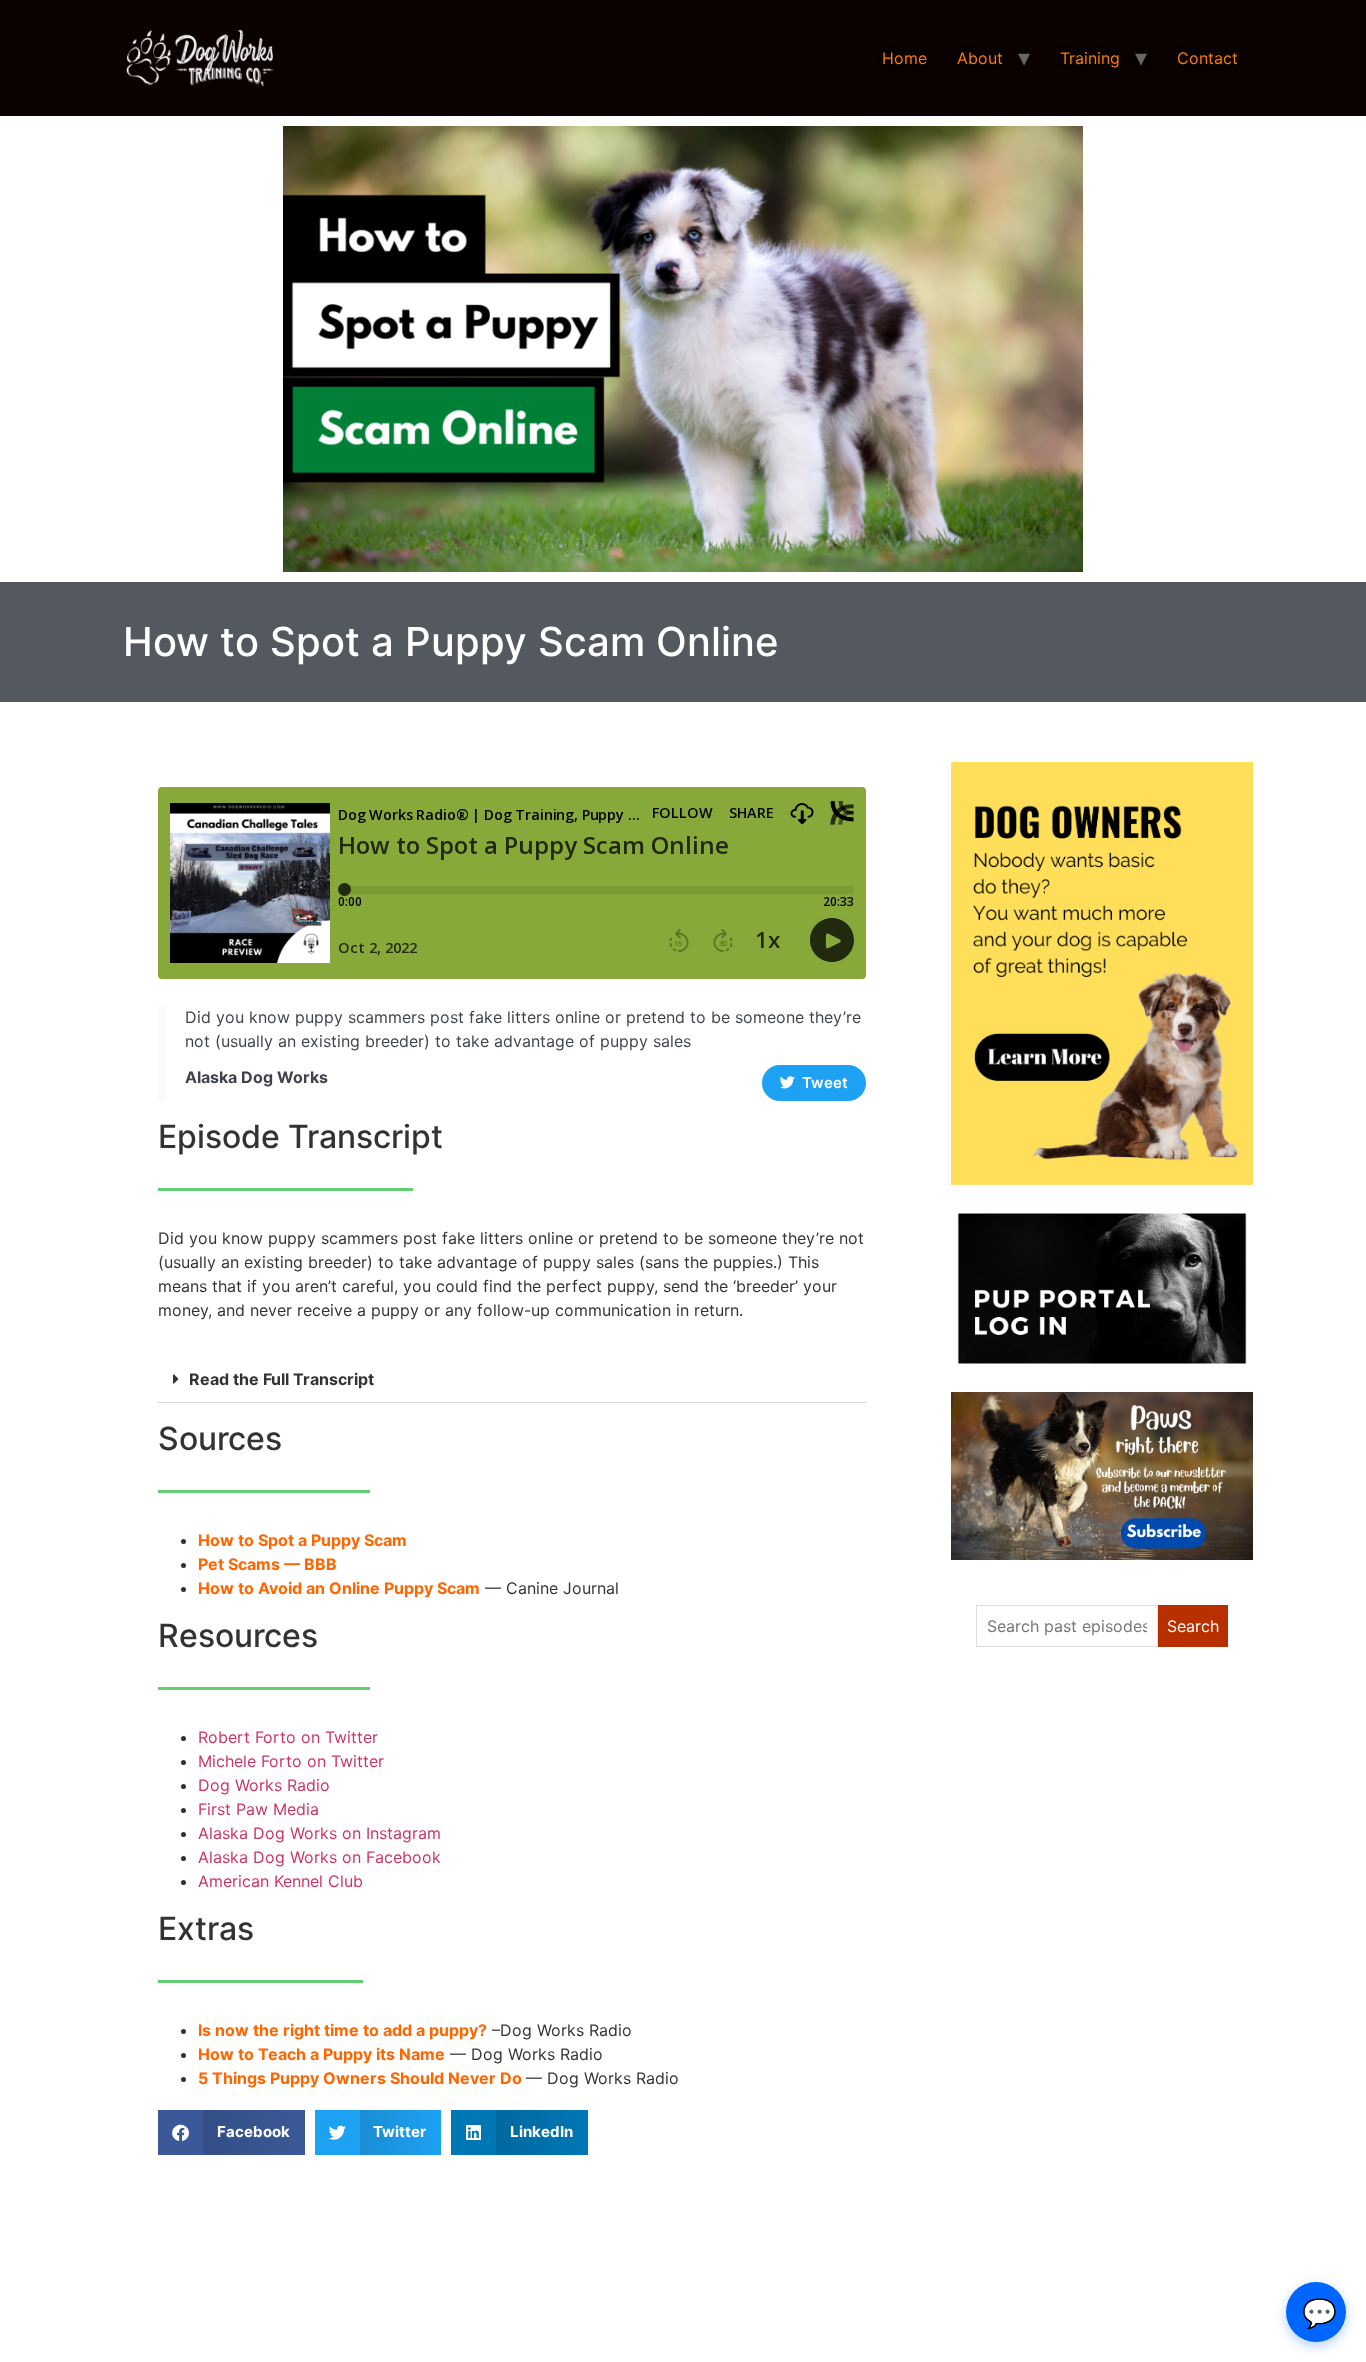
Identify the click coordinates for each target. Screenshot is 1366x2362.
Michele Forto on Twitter (291, 1761)
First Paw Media (258, 1809)
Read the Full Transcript (281, 1379)
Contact (1207, 58)
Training (1090, 58)
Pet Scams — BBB (267, 1564)
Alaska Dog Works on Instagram (319, 1833)
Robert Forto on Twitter (288, 1737)
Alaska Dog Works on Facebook (319, 1857)
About (980, 58)
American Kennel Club (280, 1881)
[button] (512, 1379)
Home (904, 58)
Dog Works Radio (264, 1785)
